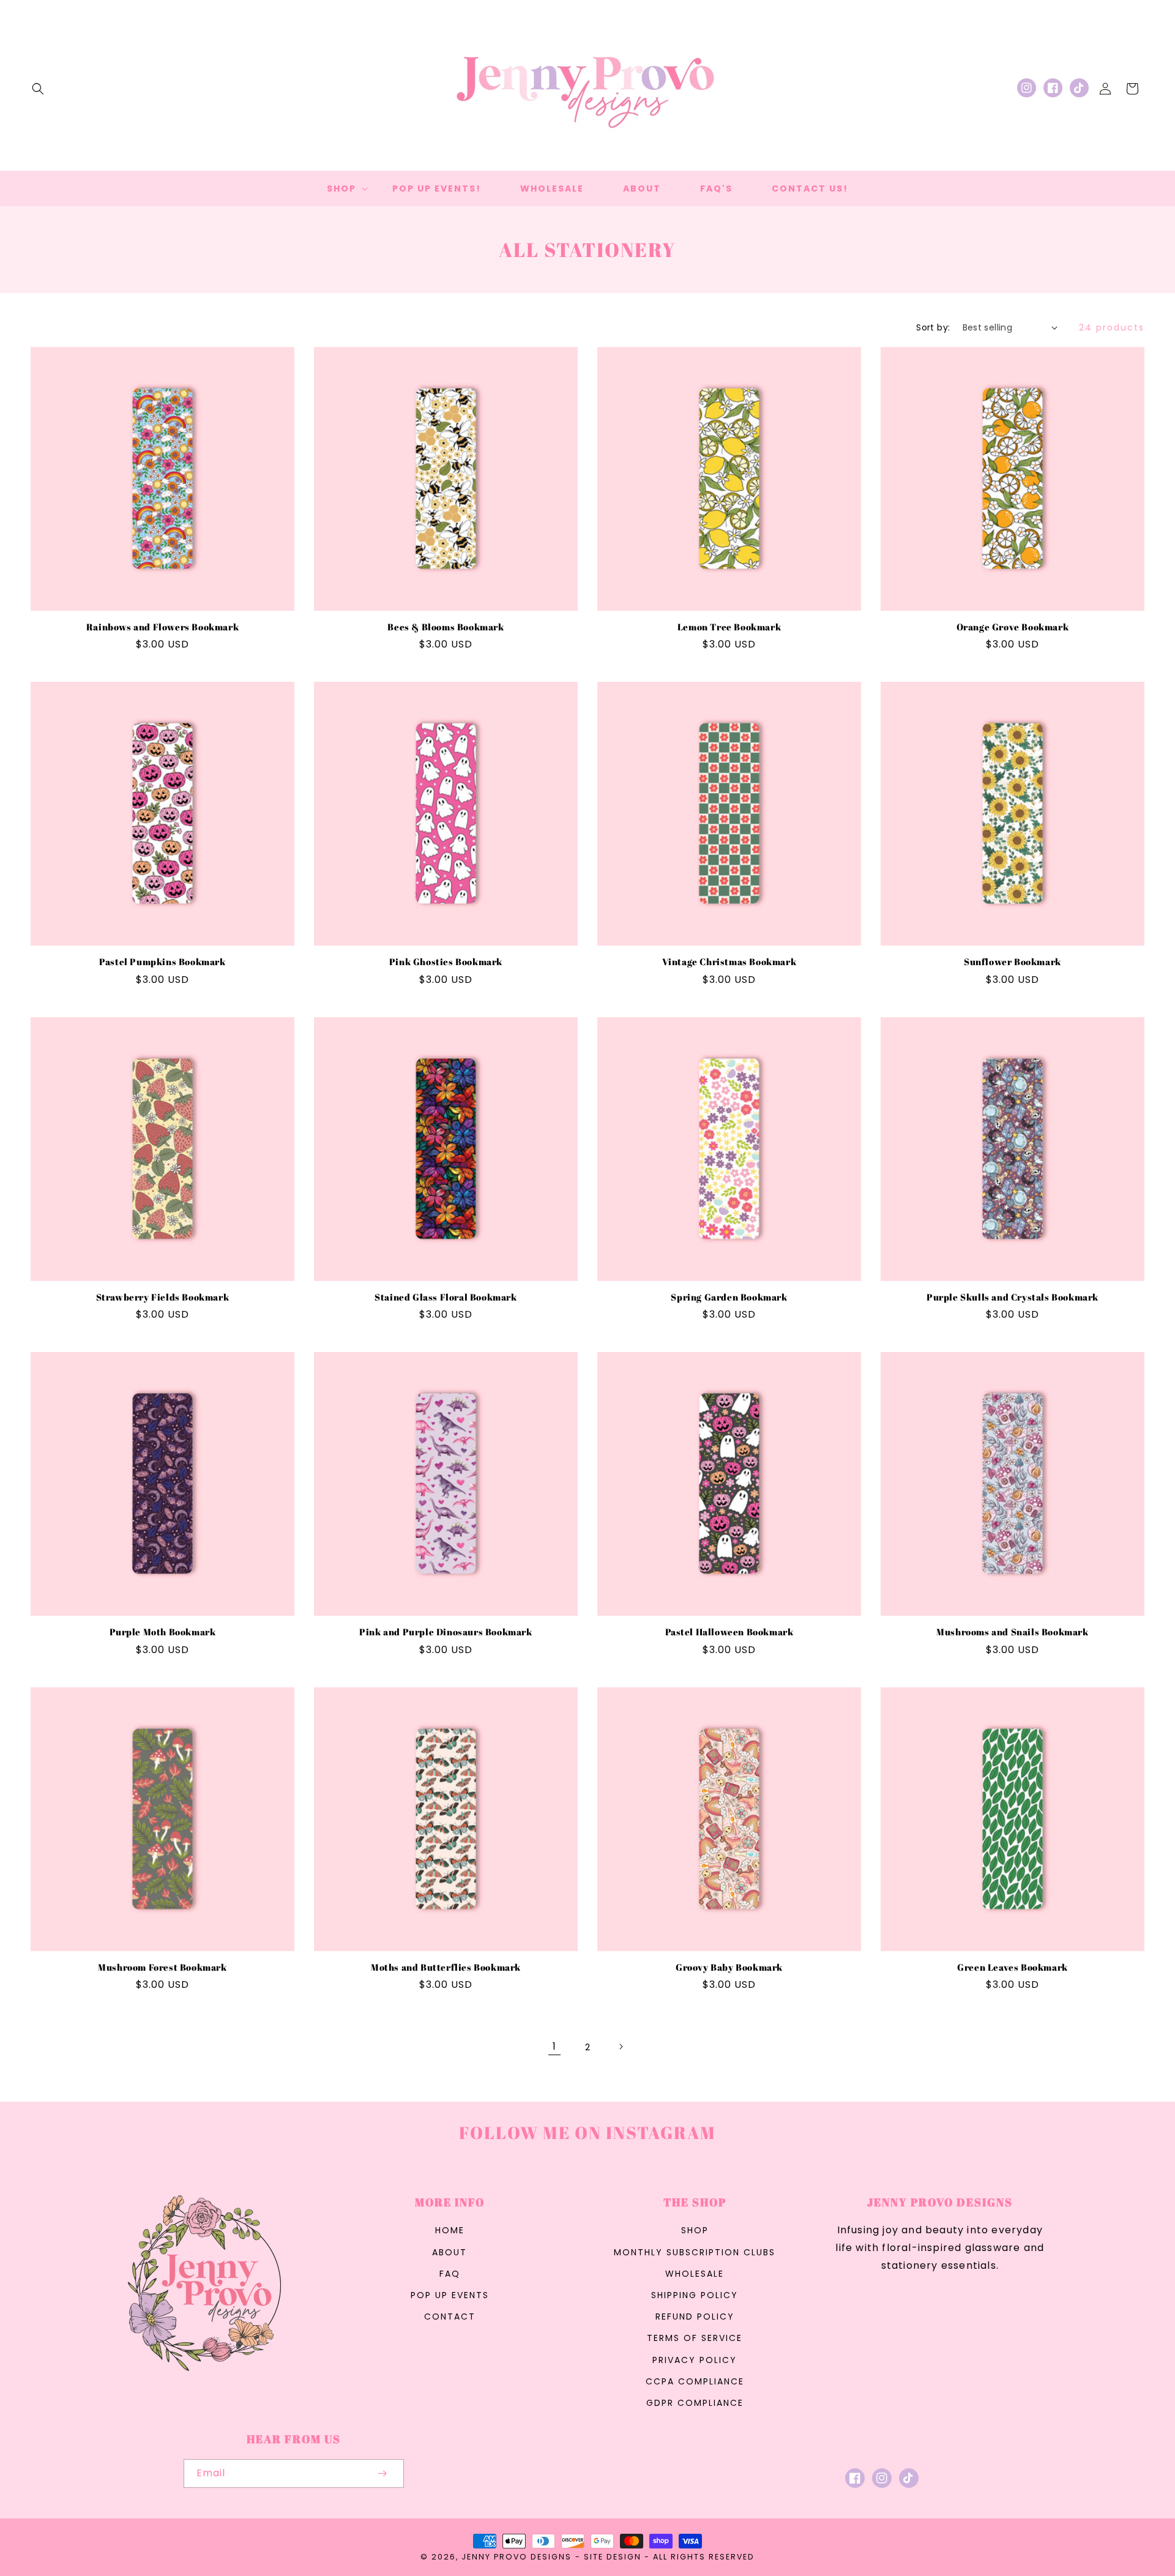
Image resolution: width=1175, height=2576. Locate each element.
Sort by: (933, 327)
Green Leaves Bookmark (1013, 1967)
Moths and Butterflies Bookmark (446, 1967)
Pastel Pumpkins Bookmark (162, 962)
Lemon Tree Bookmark (729, 627)
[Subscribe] (382, 2473)
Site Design (613, 2557)
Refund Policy (695, 2317)
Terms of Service (695, 2338)
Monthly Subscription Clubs (695, 2252)
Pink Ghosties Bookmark (446, 962)
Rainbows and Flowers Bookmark (162, 627)
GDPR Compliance (695, 2403)
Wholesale (695, 2274)
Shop (695, 2230)
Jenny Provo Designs (517, 2557)
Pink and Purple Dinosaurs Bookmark (446, 1632)
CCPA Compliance (695, 2381)
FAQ (450, 2274)
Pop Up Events (450, 2295)
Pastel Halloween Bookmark (729, 1632)
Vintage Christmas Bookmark (729, 962)
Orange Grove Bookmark (1013, 627)
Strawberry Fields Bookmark (163, 1297)
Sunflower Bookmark (1013, 962)
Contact (450, 2317)
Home (450, 2230)
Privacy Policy (695, 2360)
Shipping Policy (695, 2295)
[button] (38, 89)
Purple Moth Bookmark (163, 1632)
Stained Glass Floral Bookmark (446, 1297)
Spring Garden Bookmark (729, 1297)
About (449, 2252)
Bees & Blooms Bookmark (446, 627)
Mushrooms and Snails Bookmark (1012, 1632)
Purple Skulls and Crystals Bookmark (1013, 1297)
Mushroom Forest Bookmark (162, 1967)
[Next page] (621, 2047)
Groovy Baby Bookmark (729, 1967)
